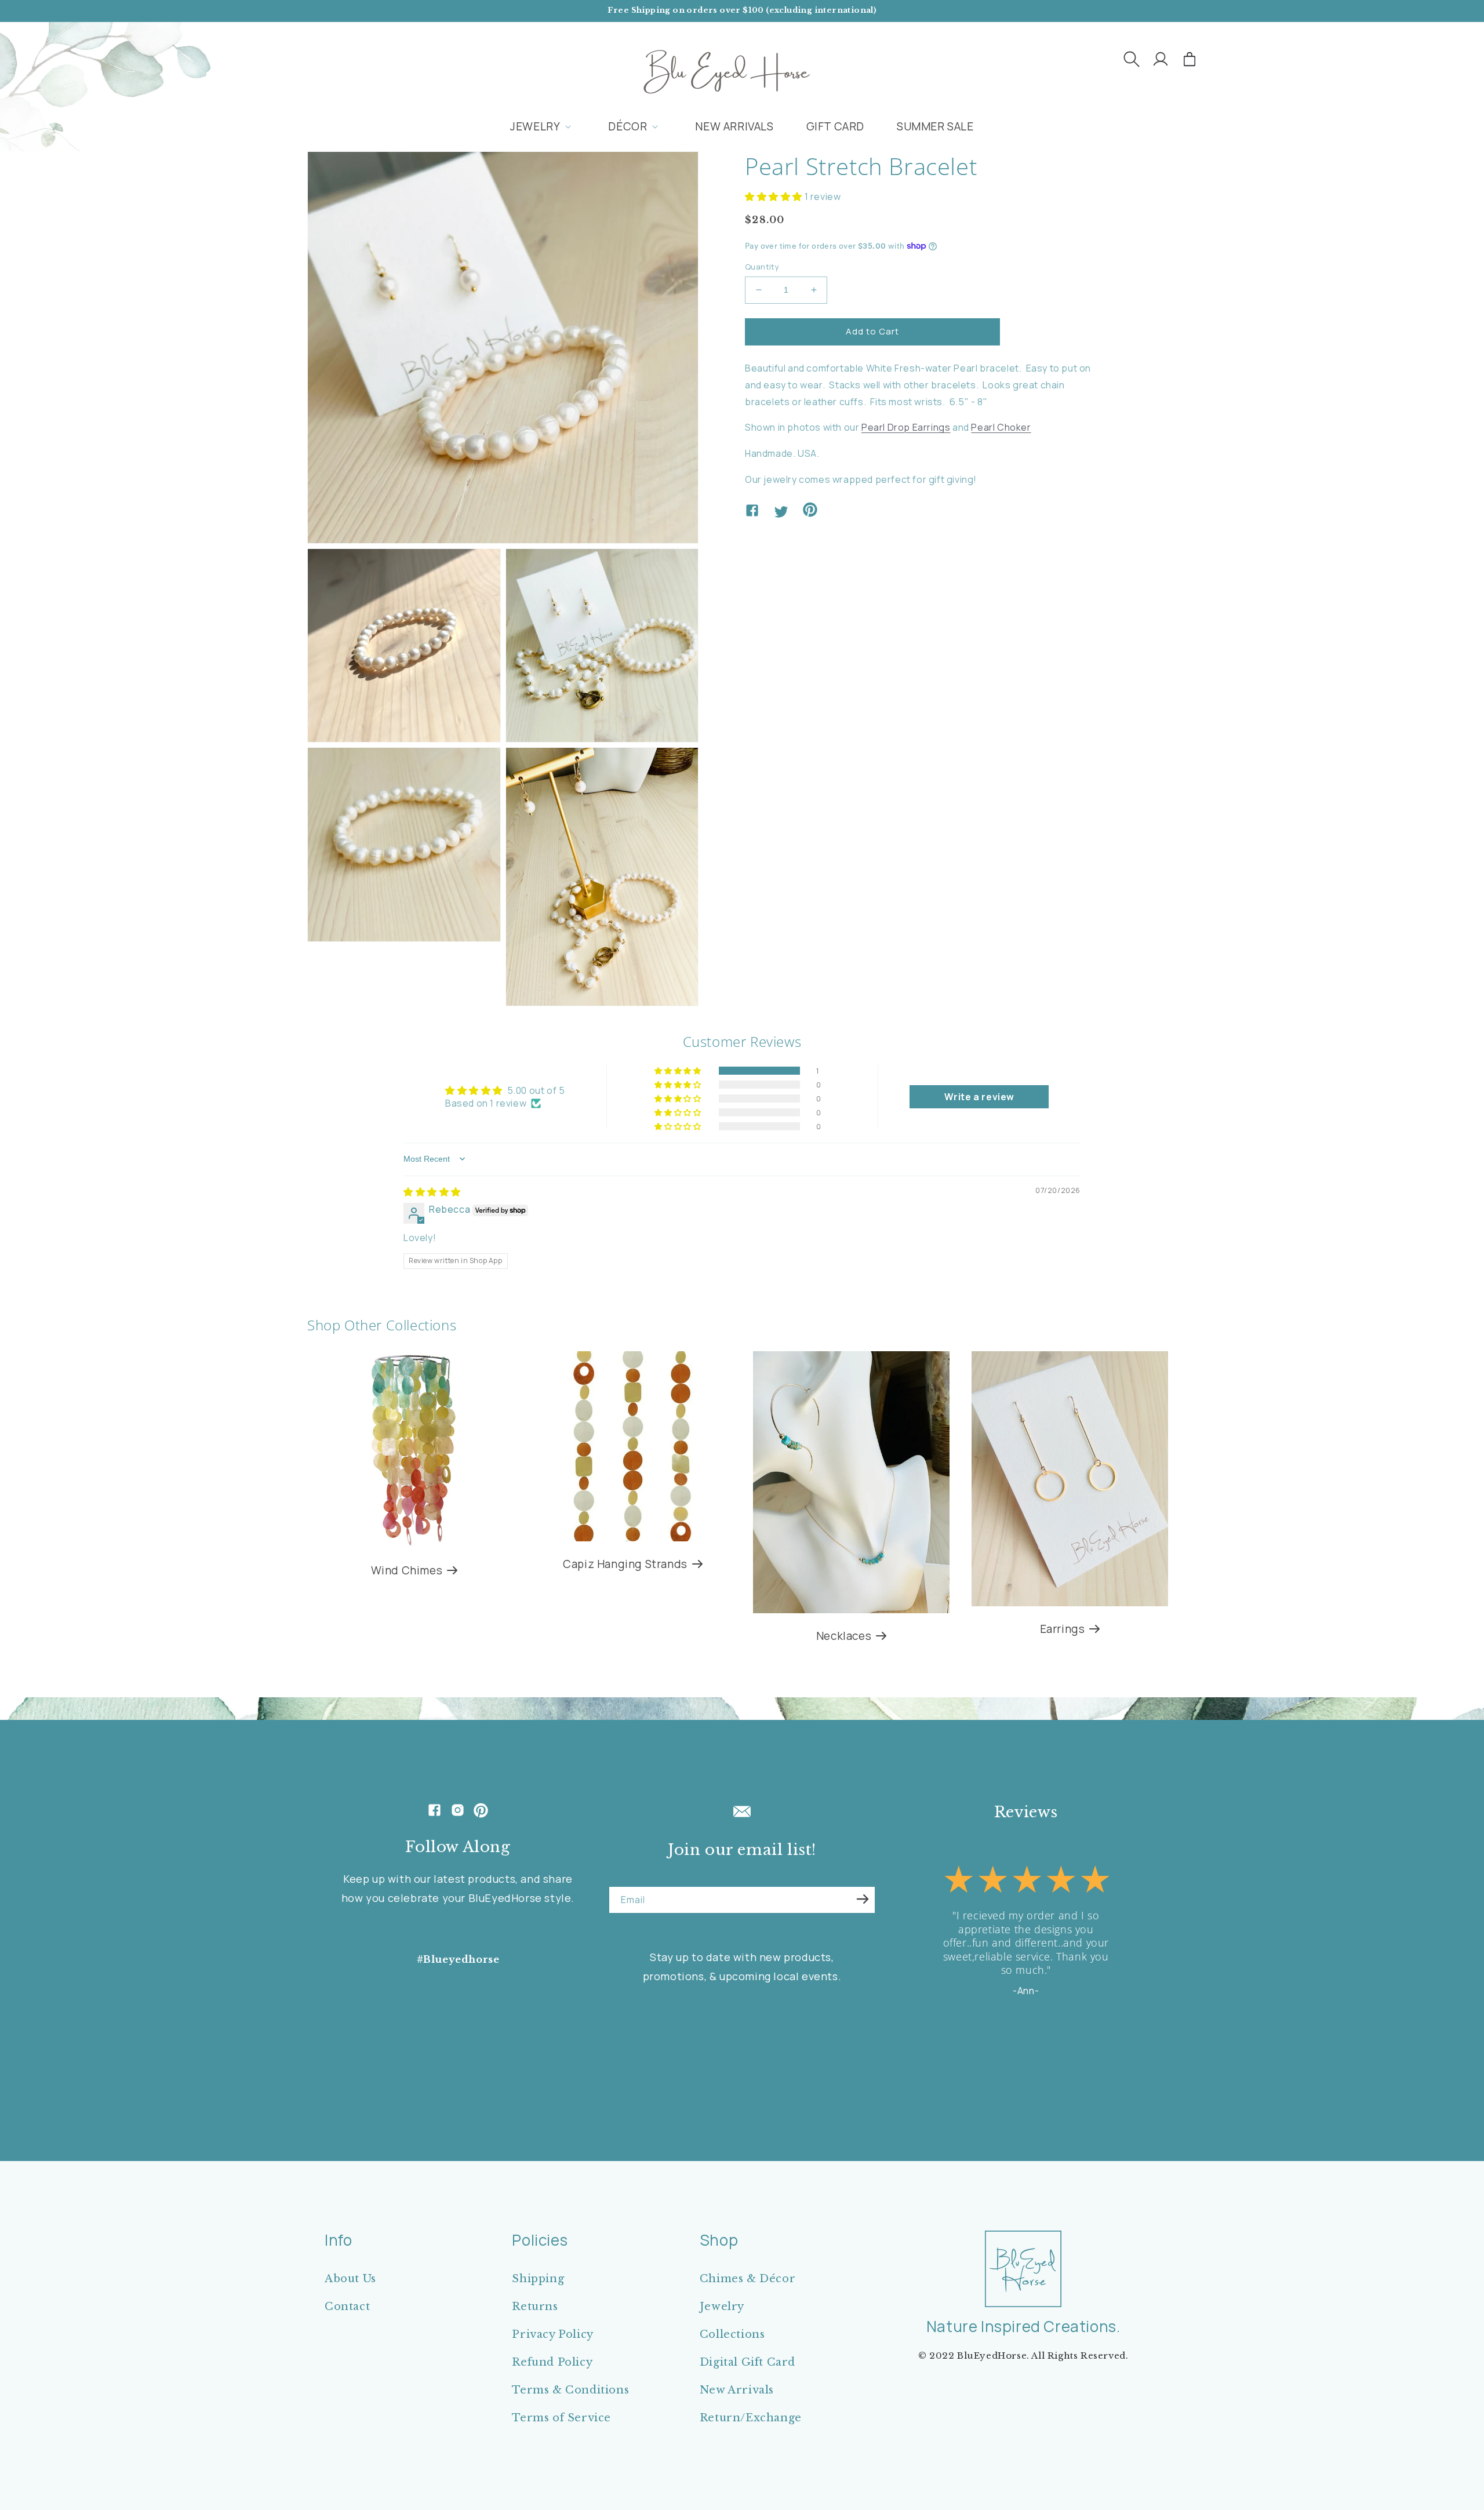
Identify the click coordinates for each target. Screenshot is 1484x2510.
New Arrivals (737, 2390)
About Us (350, 2279)
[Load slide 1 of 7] (977, 2065)
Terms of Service (561, 2418)
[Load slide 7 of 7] (1046, 2065)
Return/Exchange (751, 2418)
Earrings (1063, 1629)
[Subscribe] (863, 1899)
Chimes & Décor (748, 2279)
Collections (732, 2334)
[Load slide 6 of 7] (1035, 2065)
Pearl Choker (1001, 427)
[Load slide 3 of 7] (1000, 2065)
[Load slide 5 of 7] (1023, 2065)
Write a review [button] (979, 1097)
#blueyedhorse (458, 1959)
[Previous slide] (958, 2065)
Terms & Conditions (570, 2390)
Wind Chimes (407, 1571)
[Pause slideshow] (1094, 2065)
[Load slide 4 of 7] (1012, 2065)
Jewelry (722, 2307)
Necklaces (844, 1636)
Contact (347, 2307)
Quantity (762, 267)
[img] (432, 1192)
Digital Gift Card (748, 2362)
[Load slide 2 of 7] (988, 2065)
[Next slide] (1065, 2065)
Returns (535, 2307)
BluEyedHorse (992, 2356)
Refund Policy (552, 2362)
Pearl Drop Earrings (906, 427)
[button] (1132, 59)
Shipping (538, 2279)
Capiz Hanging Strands (625, 1564)
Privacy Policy (552, 2334)
